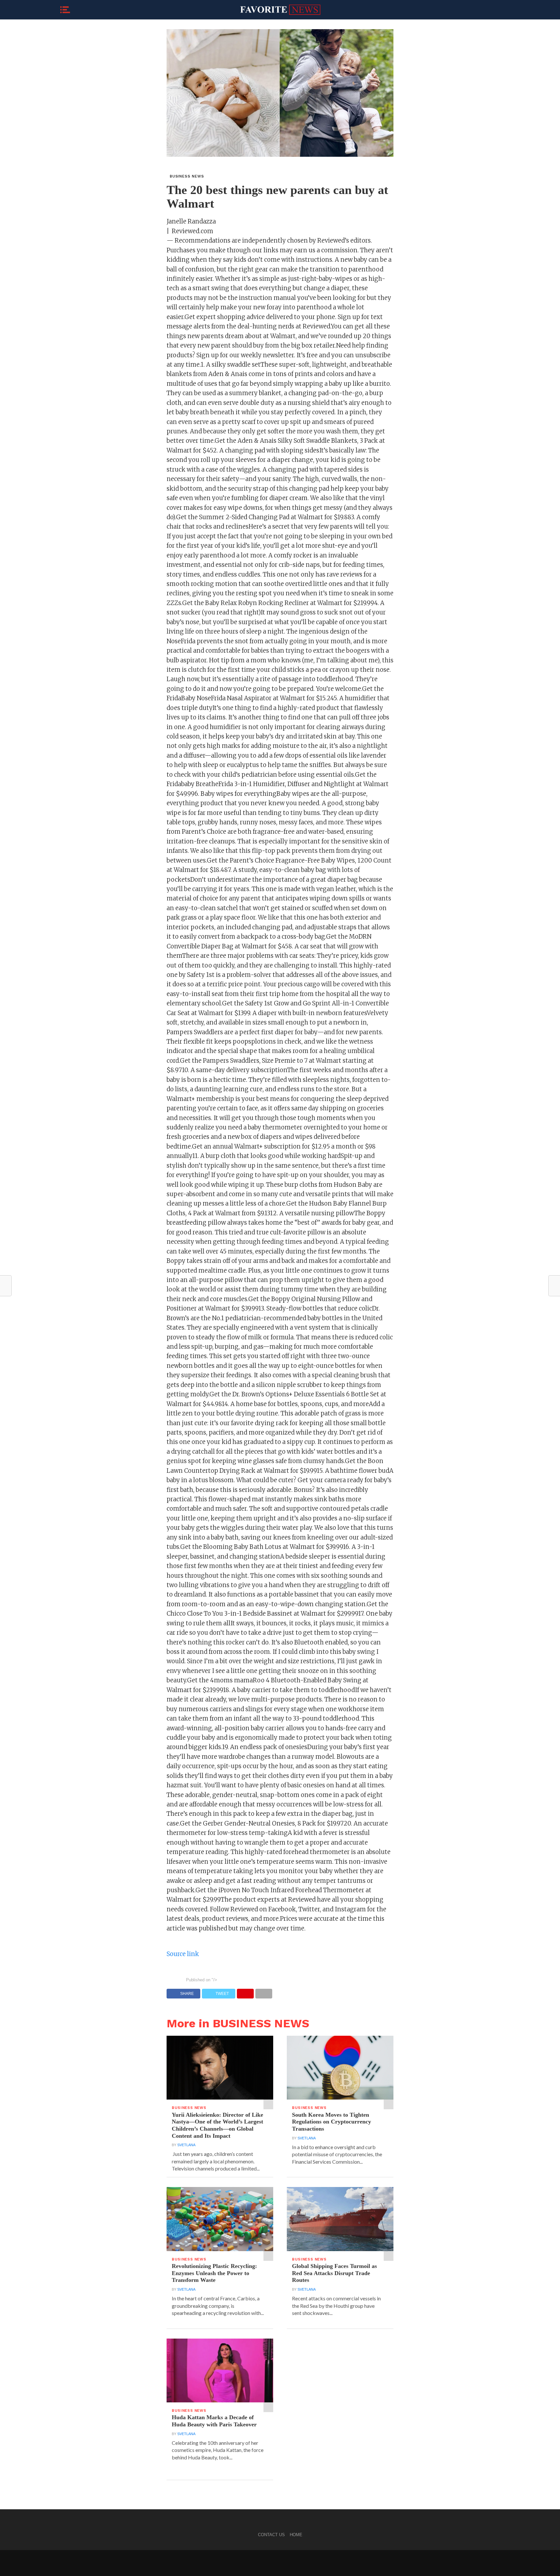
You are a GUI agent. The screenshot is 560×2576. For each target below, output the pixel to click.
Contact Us (271, 2535)
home (296, 2535)
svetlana (186, 2145)
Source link (183, 1954)
